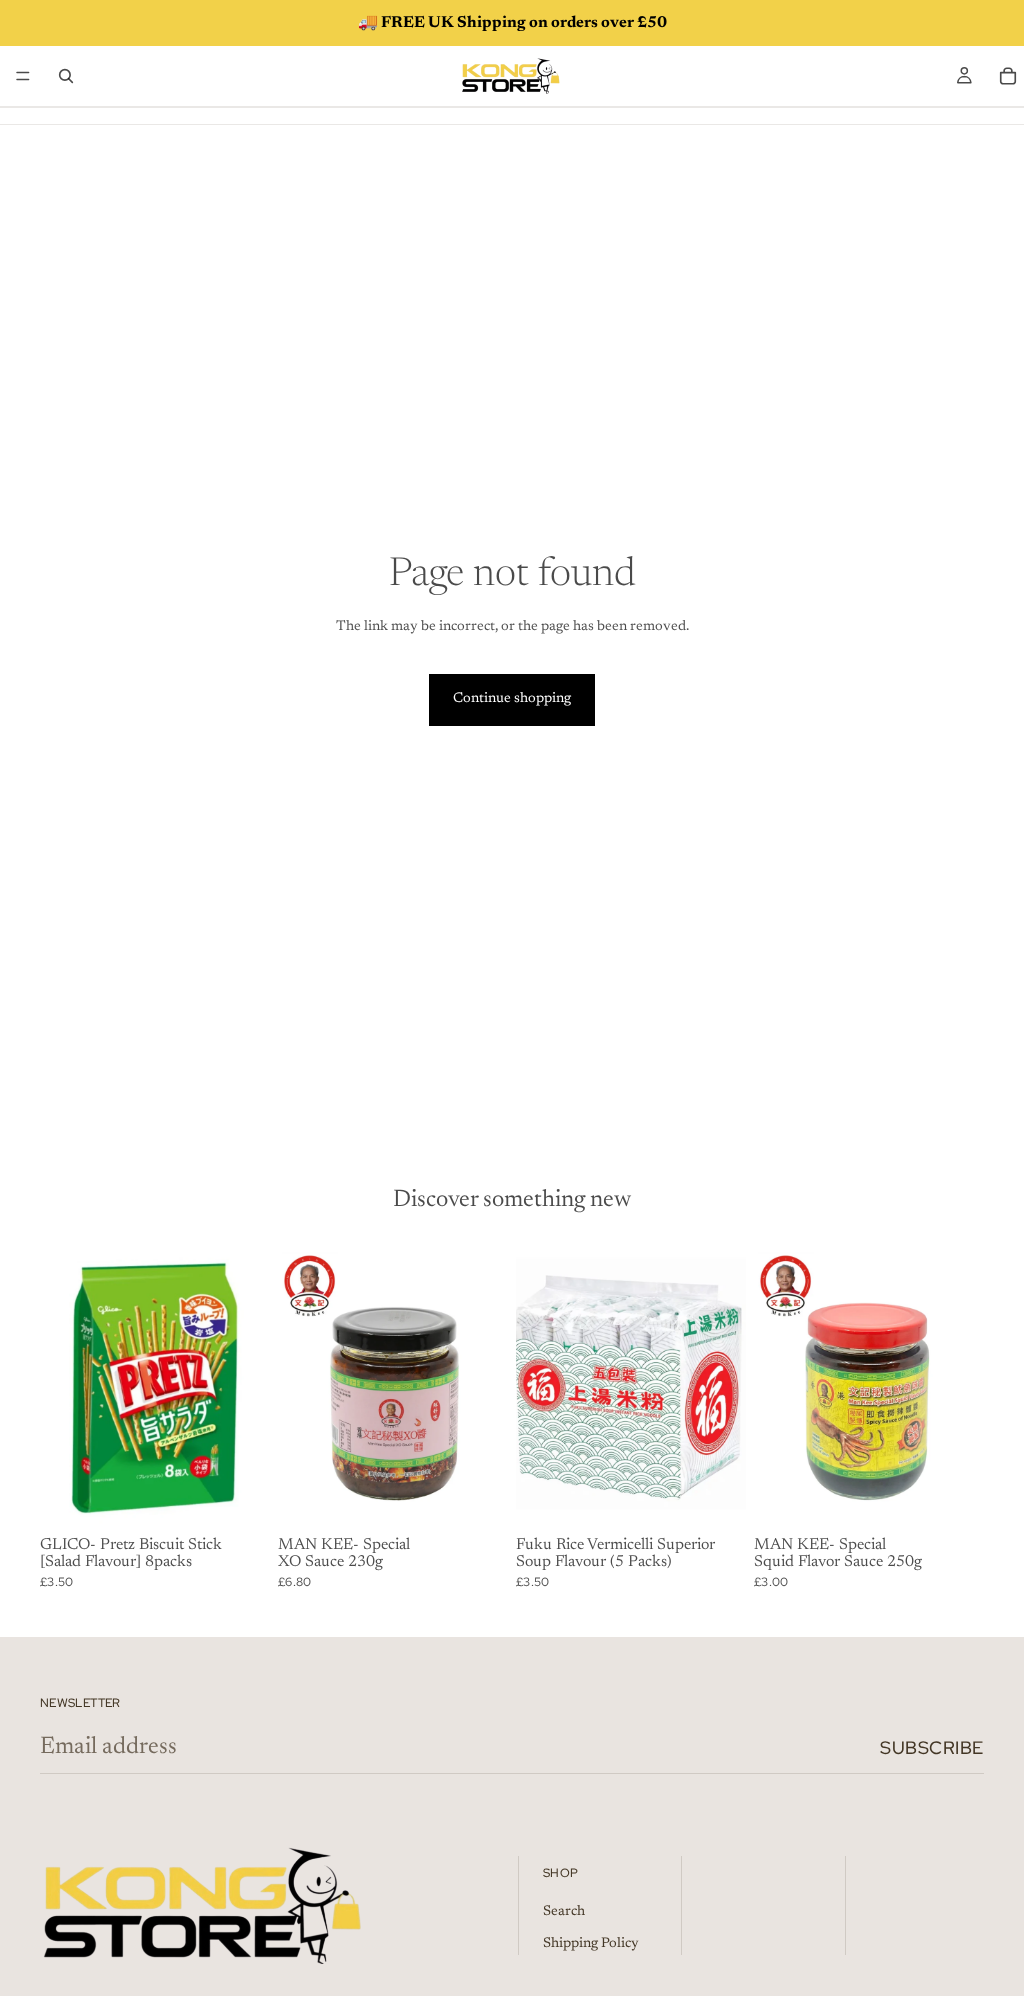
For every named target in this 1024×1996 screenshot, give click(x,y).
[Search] (66, 76)
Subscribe (932, 1747)
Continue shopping (512, 699)
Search (564, 1912)
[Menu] (23, 76)
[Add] (239, 1498)
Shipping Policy (591, 1944)
